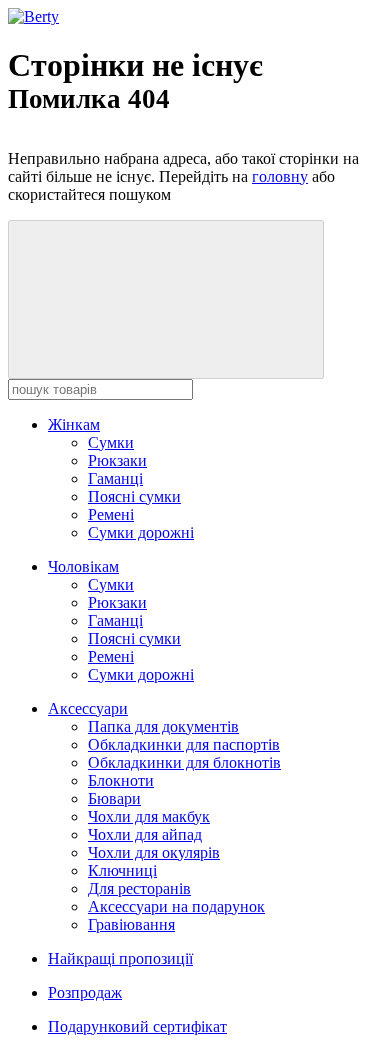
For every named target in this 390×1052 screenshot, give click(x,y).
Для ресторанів (139, 888)
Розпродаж (85, 992)
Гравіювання (131, 924)
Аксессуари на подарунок (176, 906)
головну (280, 176)
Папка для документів (163, 726)
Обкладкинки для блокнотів (184, 762)
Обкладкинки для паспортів (184, 744)
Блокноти (121, 780)
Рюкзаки (117, 460)
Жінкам (74, 424)
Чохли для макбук (149, 816)
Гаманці (115, 478)
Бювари (114, 798)
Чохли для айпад (145, 834)
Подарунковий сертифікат (137, 1026)
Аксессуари (88, 708)
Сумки (111, 442)
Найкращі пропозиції (120, 958)
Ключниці (122, 870)
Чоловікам (83, 566)
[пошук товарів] (166, 299)
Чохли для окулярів (154, 852)
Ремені (111, 514)
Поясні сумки (134, 496)
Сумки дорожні (141, 532)
